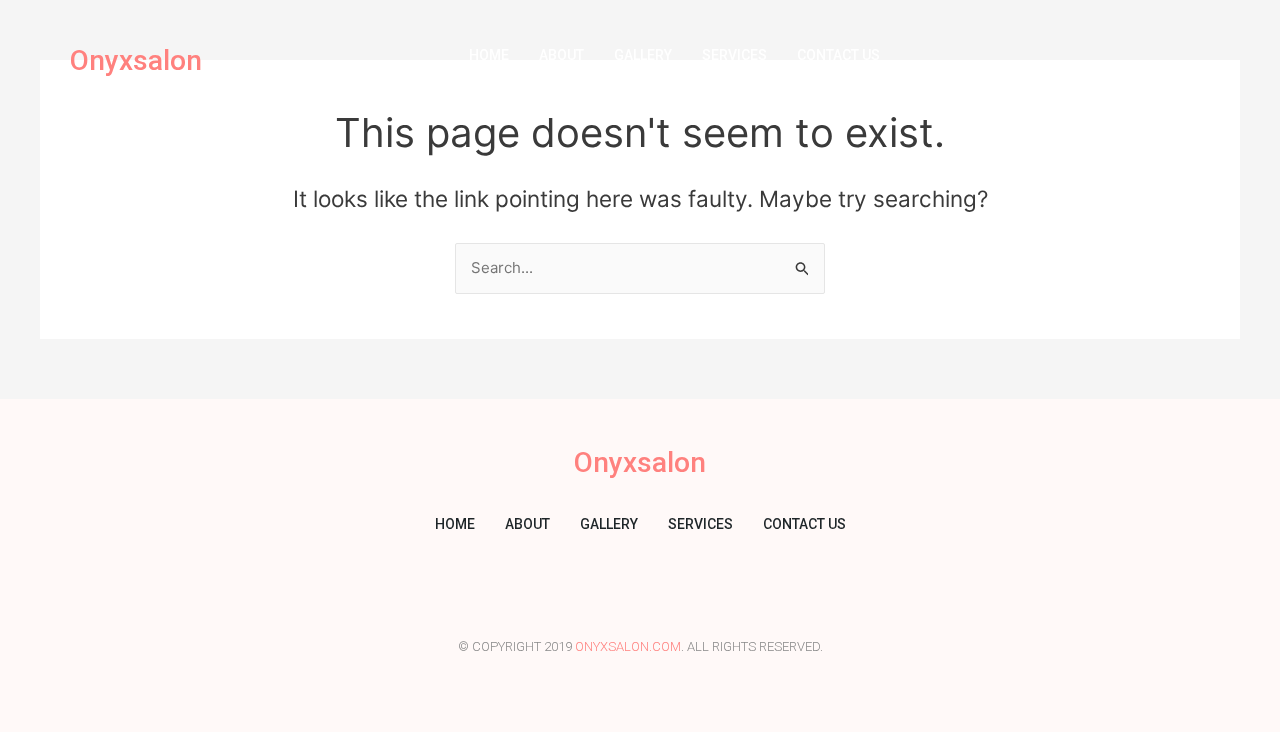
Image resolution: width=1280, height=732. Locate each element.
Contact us (838, 55)
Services (734, 55)
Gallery (643, 55)
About (561, 55)
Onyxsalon (136, 60)
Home (489, 55)
